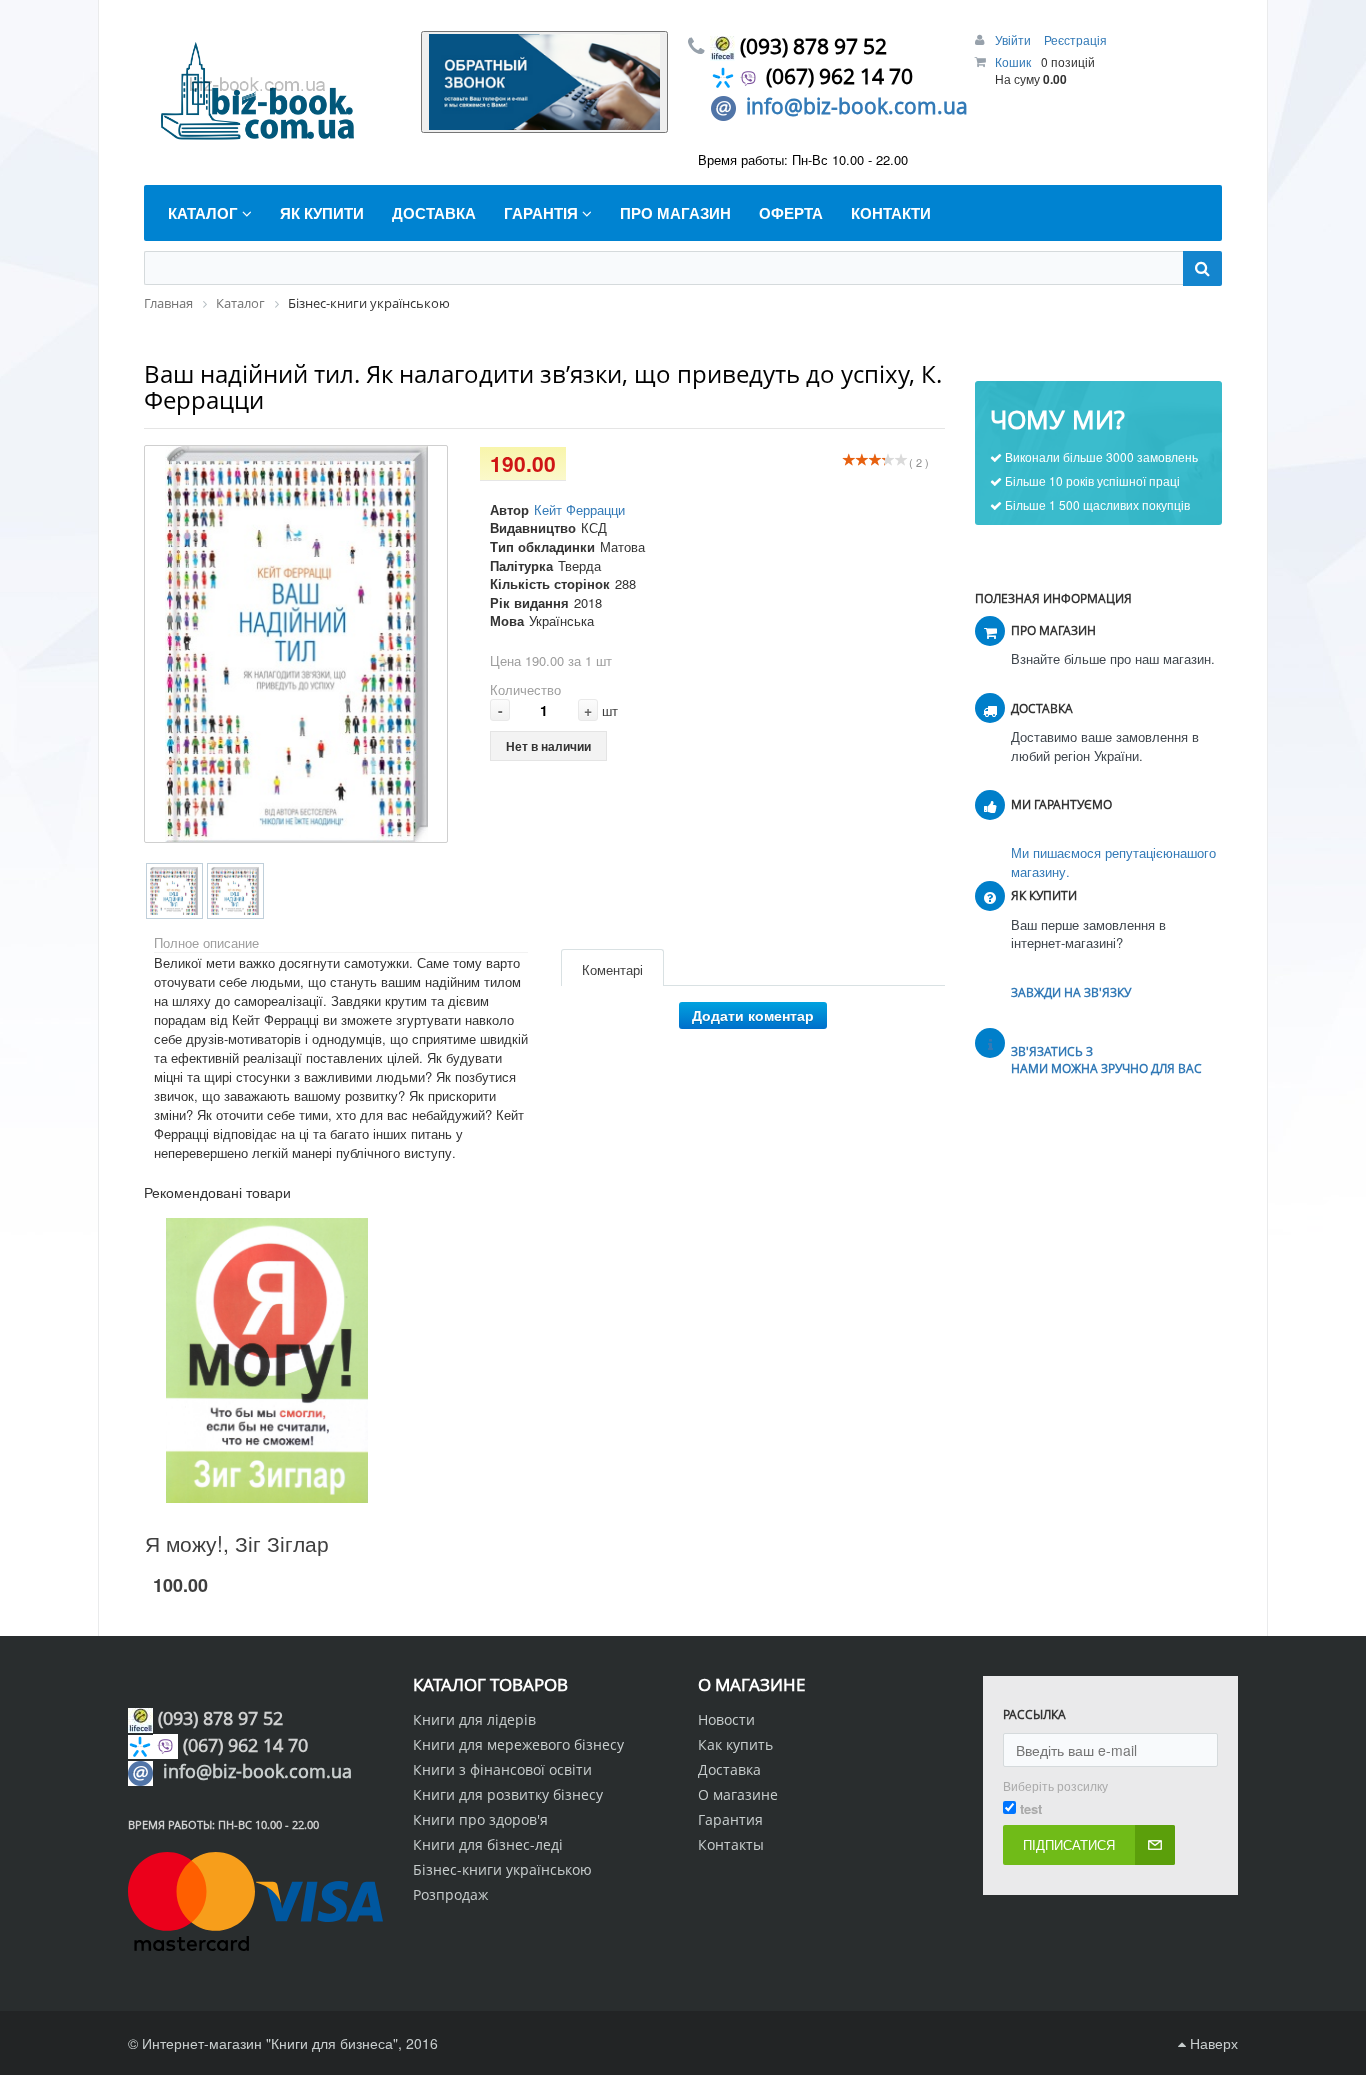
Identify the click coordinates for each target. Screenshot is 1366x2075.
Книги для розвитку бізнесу (508, 1794)
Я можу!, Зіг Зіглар (237, 1543)
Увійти (1014, 39)
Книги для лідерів (474, 1719)
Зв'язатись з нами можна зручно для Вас (1106, 1060)
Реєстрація (1075, 39)
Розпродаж (450, 1894)
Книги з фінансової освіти (502, 1769)
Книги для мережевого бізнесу (518, 1744)
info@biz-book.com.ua (857, 106)
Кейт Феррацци (579, 509)
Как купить (735, 1744)
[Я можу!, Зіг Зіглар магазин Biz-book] (267, 1360)
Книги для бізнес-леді (488, 1844)
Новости (726, 1719)
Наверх (1212, 2043)
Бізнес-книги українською (502, 1869)
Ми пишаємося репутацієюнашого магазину (1113, 862)
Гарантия (730, 1819)
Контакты (731, 1844)
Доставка (729, 1769)
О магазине (738, 1794)
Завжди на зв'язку (1071, 992)
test (1031, 1809)
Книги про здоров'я (480, 1819)
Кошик (1013, 61)
